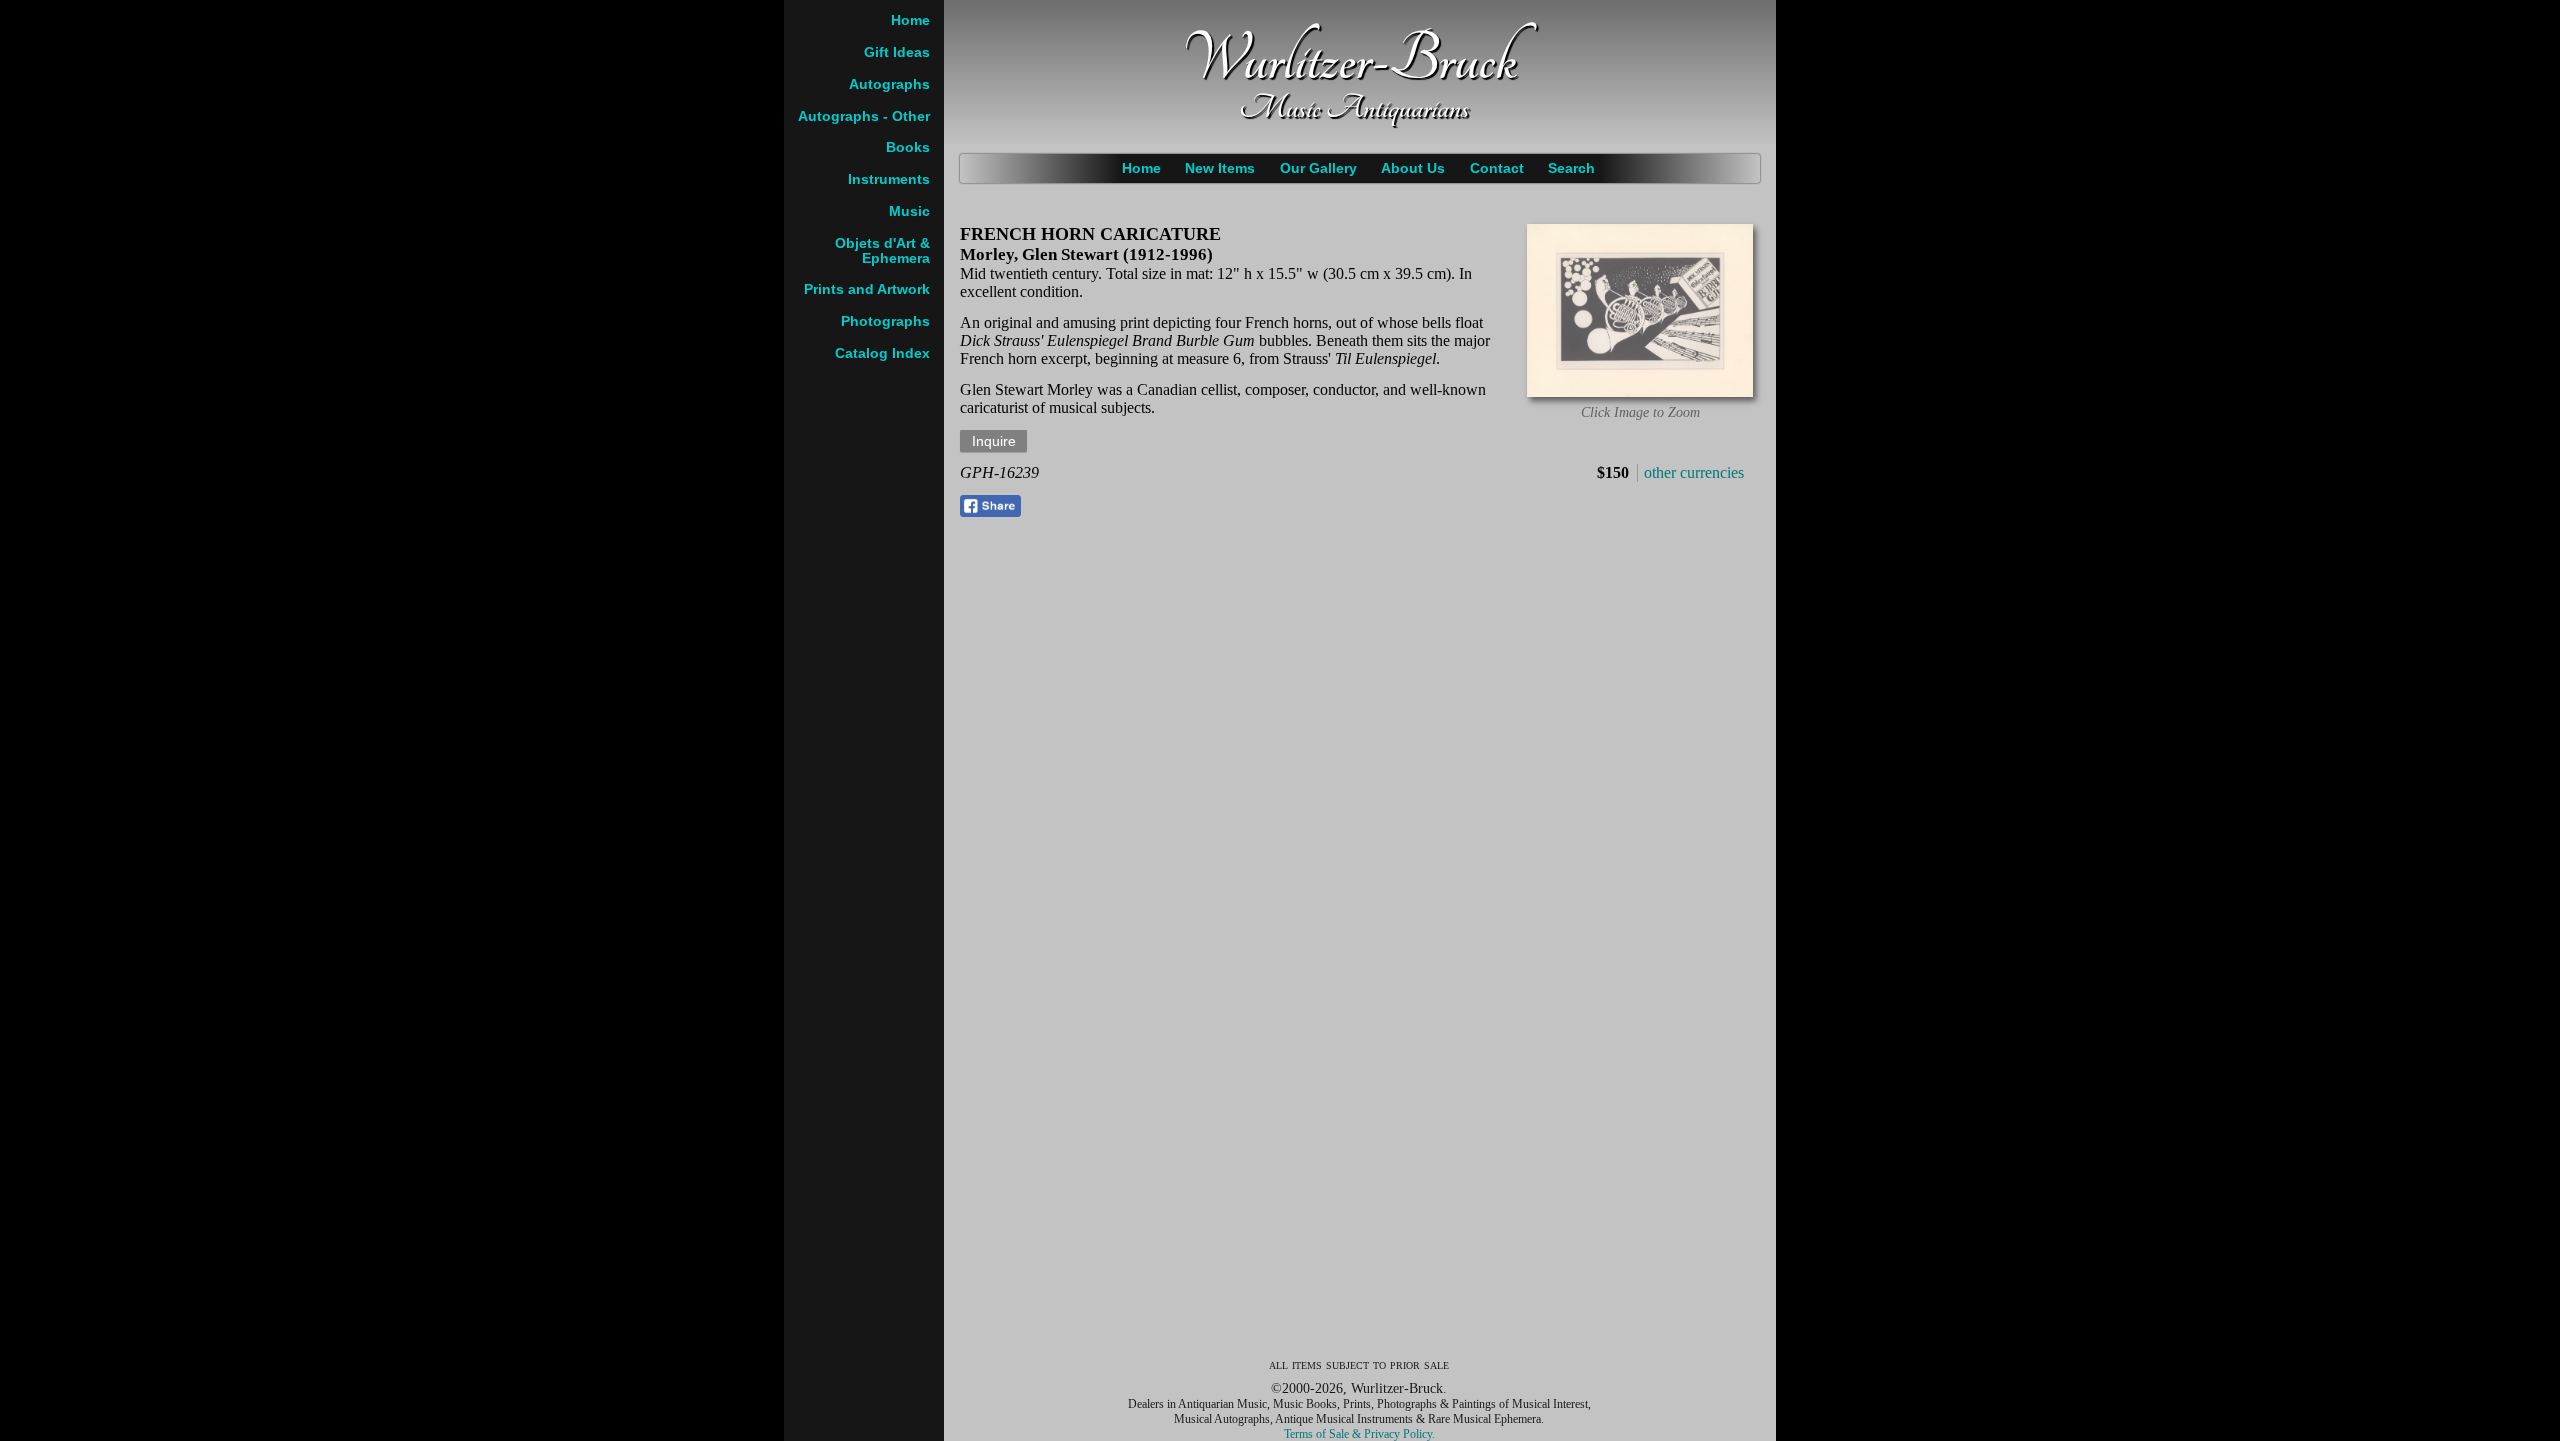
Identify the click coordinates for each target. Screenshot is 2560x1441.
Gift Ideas (897, 52)
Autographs (889, 84)
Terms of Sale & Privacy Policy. (1359, 1434)
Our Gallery (1318, 168)
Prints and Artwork (867, 289)
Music (909, 211)
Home (1141, 168)
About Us (1413, 168)
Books (908, 147)
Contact (1497, 168)
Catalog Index (882, 353)
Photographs (885, 321)
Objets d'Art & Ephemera (882, 251)
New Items (1220, 168)
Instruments (889, 179)
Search (1571, 168)
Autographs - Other (864, 116)
